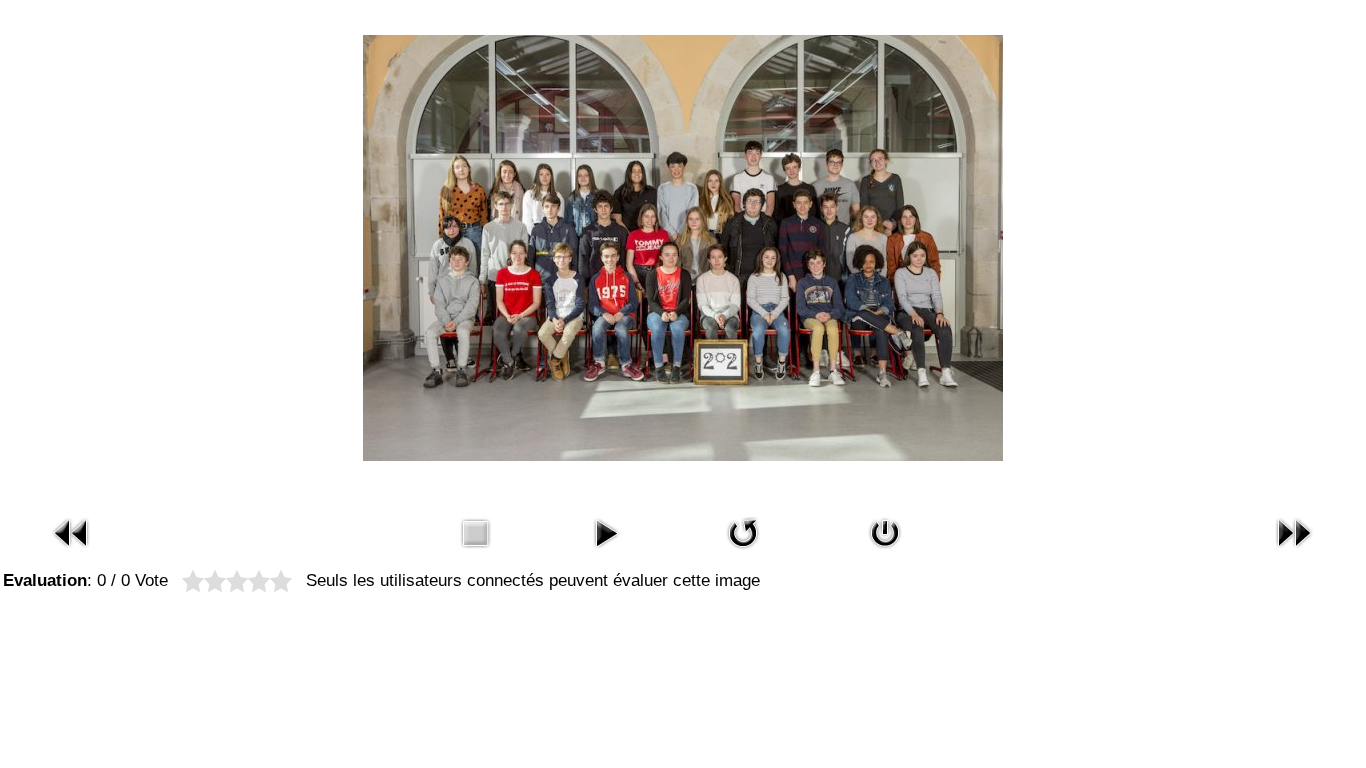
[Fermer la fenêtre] (885, 551)
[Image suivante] (1294, 551)
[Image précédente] (72, 551)
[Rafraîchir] (743, 551)
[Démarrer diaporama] (606, 551)
